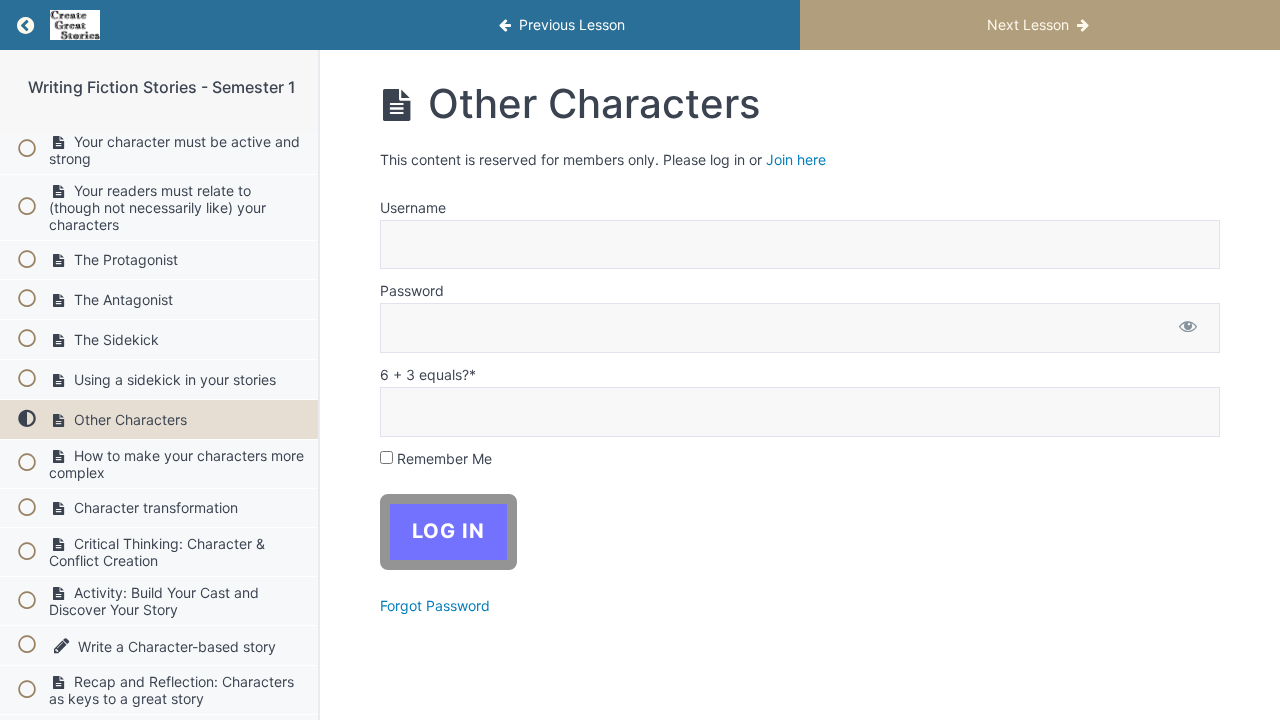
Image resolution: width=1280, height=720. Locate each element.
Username (413, 207)
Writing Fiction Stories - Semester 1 (162, 87)
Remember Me (442, 458)
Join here (796, 159)
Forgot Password (435, 605)
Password (412, 290)
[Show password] (1188, 328)
